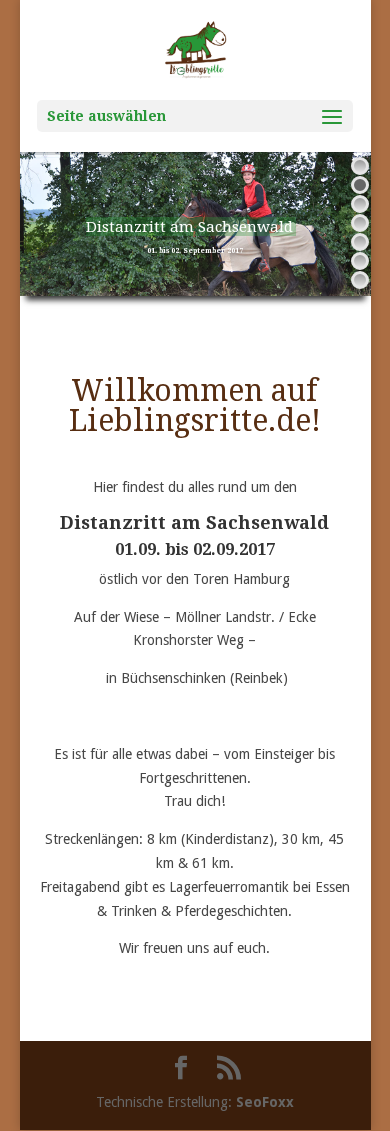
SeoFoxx (265, 1102)
